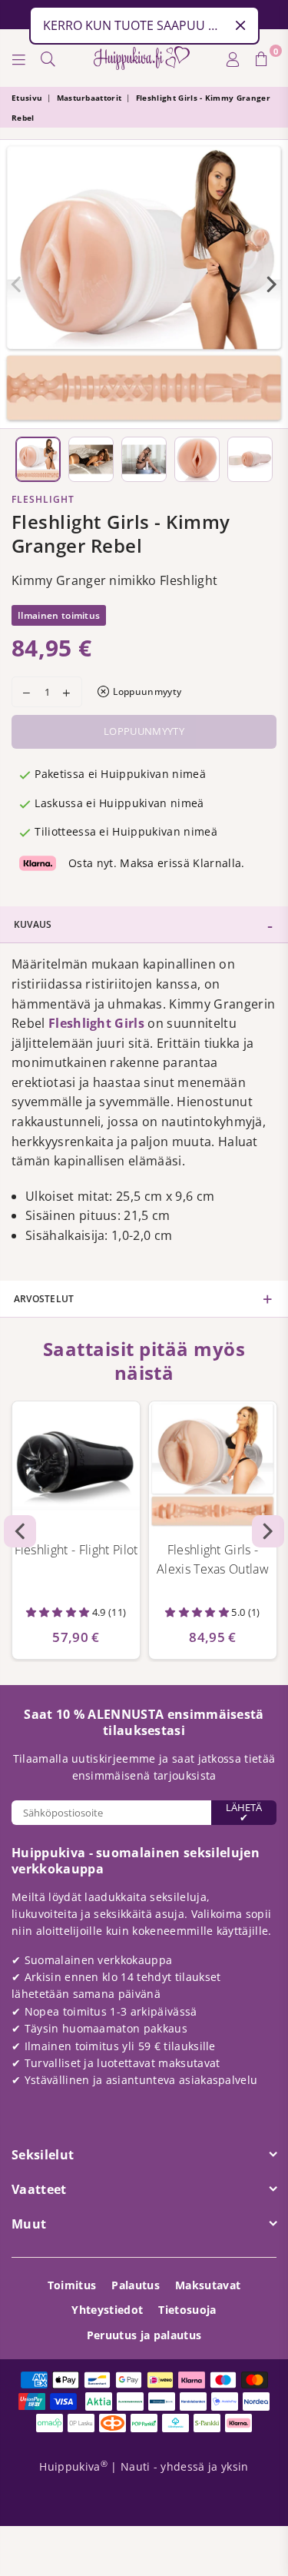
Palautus (136, 2285)
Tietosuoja (187, 2310)
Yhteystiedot (107, 2310)
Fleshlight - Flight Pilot (76, 1550)
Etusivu (27, 98)
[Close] (240, 25)
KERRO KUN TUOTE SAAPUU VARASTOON (134, 25)
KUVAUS (33, 924)
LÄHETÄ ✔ (244, 1812)
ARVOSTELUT (44, 1299)
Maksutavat (208, 2285)
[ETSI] (48, 58)
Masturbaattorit (89, 98)
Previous (16, 284)
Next (272, 284)
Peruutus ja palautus (144, 2335)
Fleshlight (43, 499)
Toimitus (72, 2285)
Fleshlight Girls (96, 1023)
